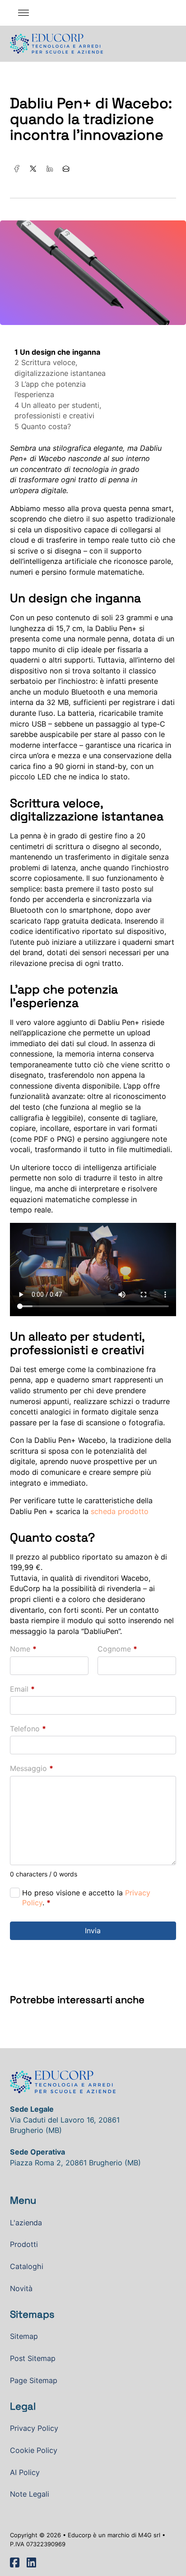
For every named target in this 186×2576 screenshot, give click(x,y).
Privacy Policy (34, 2428)
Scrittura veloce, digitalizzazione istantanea (60, 368)
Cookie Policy (34, 2450)
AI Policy (25, 2472)
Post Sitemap (33, 2358)
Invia (93, 1931)
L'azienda (26, 2223)
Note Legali (30, 2494)
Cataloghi (27, 2266)
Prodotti (24, 2244)
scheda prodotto (120, 1511)
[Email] (66, 169)
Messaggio (32, 1768)
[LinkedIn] (50, 169)
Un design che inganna (60, 352)
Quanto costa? (46, 426)
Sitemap (24, 2336)
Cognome (117, 1649)
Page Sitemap (34, 2380)
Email (22, 1689)
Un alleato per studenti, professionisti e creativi (58, 411)
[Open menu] (23, 13)
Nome (23, 1649)
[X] (33, 169)
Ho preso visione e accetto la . (86, 1898)
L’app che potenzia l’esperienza (50, 389)
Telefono (28, 1729)
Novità (21, 2288)
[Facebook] (17, 169)
